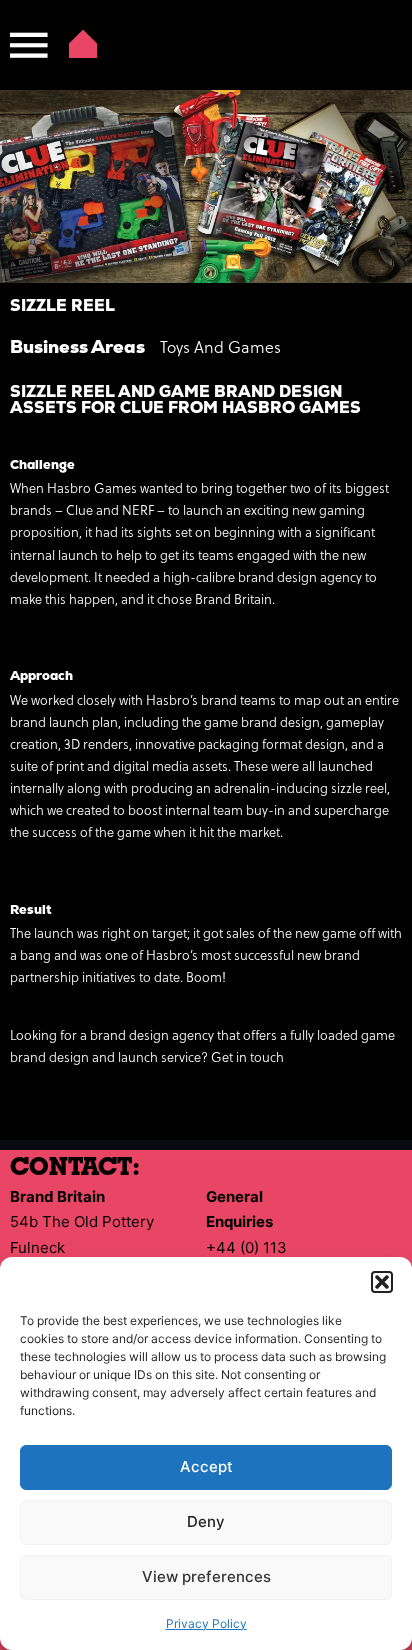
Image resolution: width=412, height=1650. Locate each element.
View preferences (206, 1576)
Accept (206, 1466)
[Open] (29, 45)
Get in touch (247, 1058)
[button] (382, 1282)
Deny (206, 1521)
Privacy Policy (206, 1623)
